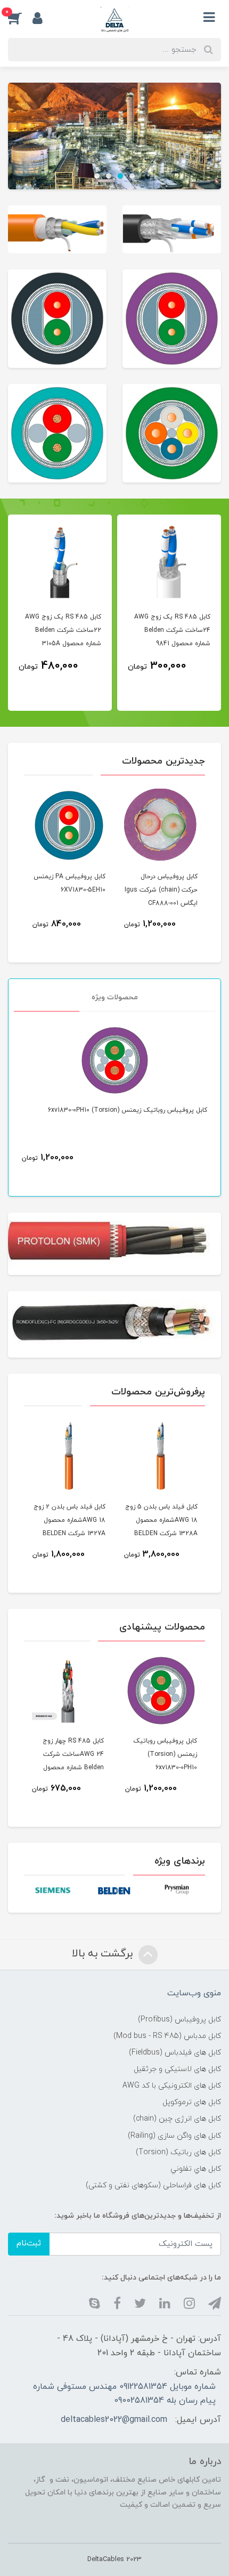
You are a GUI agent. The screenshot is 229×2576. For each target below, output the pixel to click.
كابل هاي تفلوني (196, 2169)
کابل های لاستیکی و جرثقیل (177, 2069)
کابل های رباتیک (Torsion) (178, 2152)
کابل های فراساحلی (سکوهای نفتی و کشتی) (153, 2185)
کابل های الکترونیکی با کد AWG (172, 2086)
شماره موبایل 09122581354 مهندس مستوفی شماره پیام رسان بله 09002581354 (124, 2394)
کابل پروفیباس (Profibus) (179, 2020)
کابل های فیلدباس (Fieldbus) (175, 2053)
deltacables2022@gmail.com (114, 2420)
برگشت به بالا (104, 1954)
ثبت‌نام (29, 2244)
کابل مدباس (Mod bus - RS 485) (167, 2036)
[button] (20, 18)
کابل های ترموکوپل (192, 2102)
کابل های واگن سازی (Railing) (174, 2136)
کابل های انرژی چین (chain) (177, 2119)
